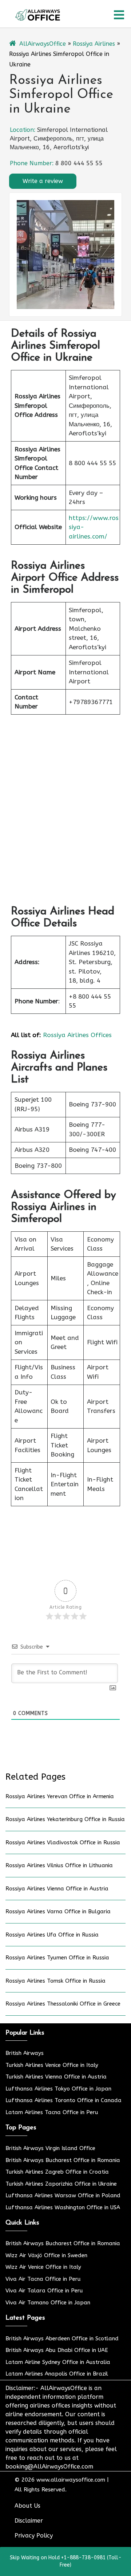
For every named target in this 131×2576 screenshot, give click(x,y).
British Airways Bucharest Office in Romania (63, 2160)
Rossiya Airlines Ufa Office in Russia (52, 1935)
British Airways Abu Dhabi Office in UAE (57, 2350)
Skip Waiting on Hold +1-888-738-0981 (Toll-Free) (66, 2561)
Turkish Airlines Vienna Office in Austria (56, 2077)
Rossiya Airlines (94, 44)
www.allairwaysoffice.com (71, 2480)
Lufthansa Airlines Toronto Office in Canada (63, 2100)
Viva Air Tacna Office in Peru (43, 2279)
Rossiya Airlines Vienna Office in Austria (57, 1889)
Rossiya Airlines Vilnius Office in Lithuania (59, 1865)
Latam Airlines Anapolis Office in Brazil (57, 2374)
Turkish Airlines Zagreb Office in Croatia (57, 2172)
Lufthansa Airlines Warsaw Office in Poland (63, 2195)
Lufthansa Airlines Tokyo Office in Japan (58, 2089)
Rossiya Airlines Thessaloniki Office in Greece (63, 2004)
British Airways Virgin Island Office (50, 2148)
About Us (27, 2506)
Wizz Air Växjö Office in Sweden (46, 2255)
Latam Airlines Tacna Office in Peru (52, 2112)
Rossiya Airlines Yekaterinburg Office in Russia (65, 1819)
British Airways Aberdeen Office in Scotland (62, 2339)
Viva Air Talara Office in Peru (44, 2291)
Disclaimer (29, 2521)
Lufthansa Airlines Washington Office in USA (63, 2207)
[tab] (119, 15)
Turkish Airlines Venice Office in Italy (52, 2065)
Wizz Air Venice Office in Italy (43, 2267)
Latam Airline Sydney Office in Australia (58, 2362)
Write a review (43, 181)
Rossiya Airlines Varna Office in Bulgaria (58, 1911)
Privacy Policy (34, 2536)
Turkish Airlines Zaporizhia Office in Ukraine (61, 2184)
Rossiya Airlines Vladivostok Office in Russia (63, 1842)
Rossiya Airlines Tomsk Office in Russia (55, 1981)
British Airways (25, 2053)
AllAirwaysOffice (43, 44)
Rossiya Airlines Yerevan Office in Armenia (60, 1796)
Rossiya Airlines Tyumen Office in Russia (57, 1958)
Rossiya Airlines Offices (77, 1035)
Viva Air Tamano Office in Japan (48, 2303)
